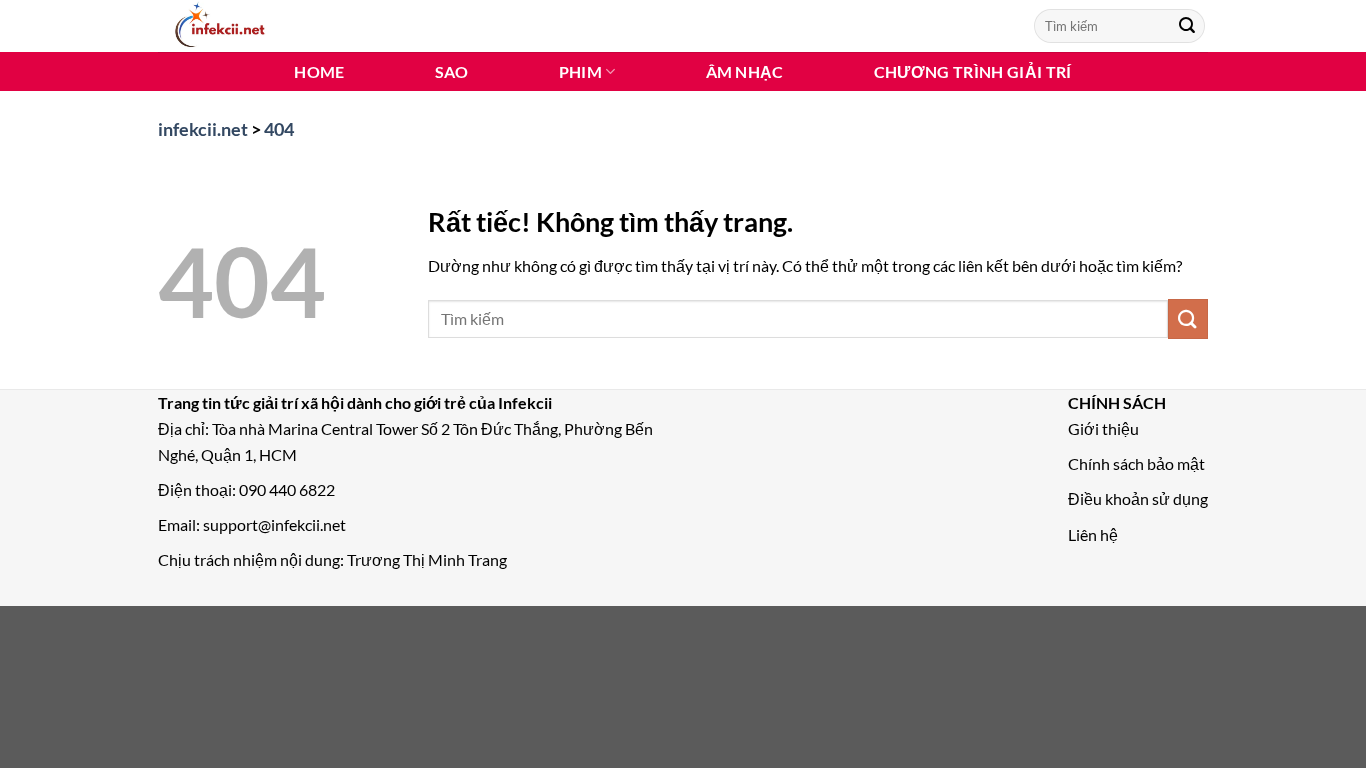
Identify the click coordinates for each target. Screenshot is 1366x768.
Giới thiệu (1103, 428)
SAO (452, 71)
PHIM (580, 71)
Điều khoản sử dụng (1138, 498)
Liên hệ (1093, 534)
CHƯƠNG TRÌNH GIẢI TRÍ (973, 71)
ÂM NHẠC (745, 71)
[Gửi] (1187, 26)
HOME (319, 71)
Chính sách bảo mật (1136, 463)
